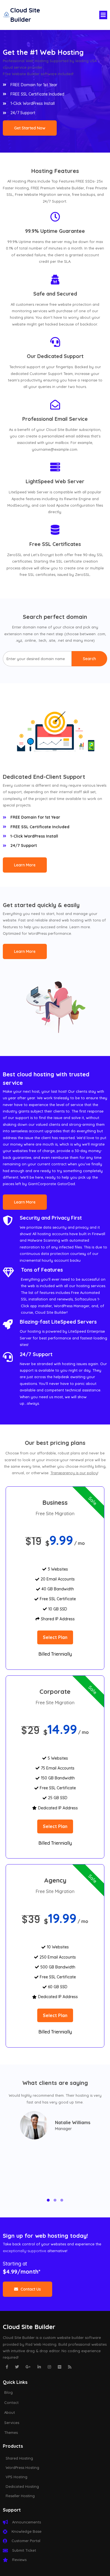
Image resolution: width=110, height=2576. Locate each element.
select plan (55, 1637)
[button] (48, 2200)
